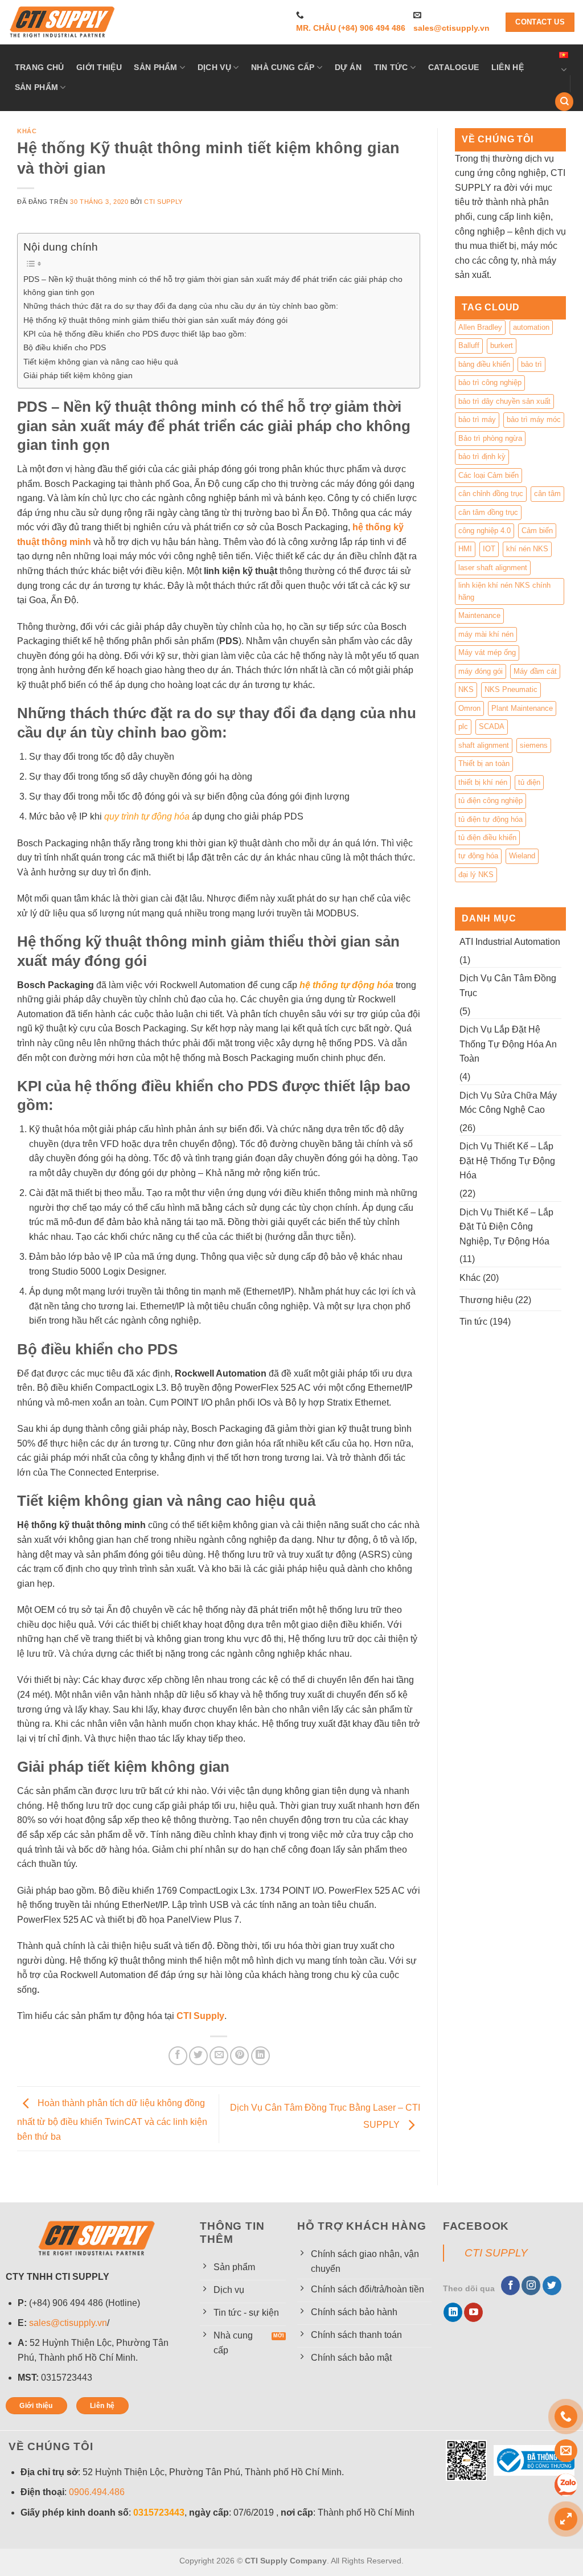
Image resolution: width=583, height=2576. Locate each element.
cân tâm (547, 494)
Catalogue (454, 67)
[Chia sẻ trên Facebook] (178, 2056)
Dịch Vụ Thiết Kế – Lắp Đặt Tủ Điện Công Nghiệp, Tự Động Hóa (506, 1227)
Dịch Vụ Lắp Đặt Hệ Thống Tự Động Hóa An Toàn (508, 1044)
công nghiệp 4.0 (485, 531)
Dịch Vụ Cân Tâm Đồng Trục (508, 986)
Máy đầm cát (535, 671)
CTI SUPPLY (496, 2253)
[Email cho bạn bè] (219, 2056)
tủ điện (529, 782)
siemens (534, 745)
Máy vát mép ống (487, 652)
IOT (489, 549)
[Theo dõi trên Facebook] (510, 2286)
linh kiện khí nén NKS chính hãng (504, 591)
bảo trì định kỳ (482, 456)
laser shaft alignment (493, 568)
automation (531, 327)
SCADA (492, 726)
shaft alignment (484, 745)
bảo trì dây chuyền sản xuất (504, 401)
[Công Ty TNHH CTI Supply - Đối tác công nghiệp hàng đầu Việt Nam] (63, 22)
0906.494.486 (97, 2492)
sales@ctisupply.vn (451, 28)
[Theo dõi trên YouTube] (473, 2312)
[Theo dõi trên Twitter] (552, 2286)
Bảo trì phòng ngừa (490, 438)
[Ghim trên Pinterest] (239, 2056)
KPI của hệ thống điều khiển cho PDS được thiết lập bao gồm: (135, 334)
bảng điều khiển (484, 364)
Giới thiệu (99, 67)
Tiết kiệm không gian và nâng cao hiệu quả (101, 362)
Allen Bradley (480, 327)
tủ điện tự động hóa (490, 819)
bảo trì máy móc (534, 419)
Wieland (522, 856)
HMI (465, 549)
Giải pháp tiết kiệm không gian (78, 375)
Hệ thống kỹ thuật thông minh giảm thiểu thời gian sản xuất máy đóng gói (155, 320)
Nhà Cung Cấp (283, 67)
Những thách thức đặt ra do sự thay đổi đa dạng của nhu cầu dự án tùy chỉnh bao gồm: (181, 306)
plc (463, 726)
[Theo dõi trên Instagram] (531, 2286)
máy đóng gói (481, 671)
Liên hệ (508, 67)
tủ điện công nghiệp (490, 800)
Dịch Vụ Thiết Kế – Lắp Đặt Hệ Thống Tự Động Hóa (507, 1161)
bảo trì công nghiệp (490, 382)
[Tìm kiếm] (564, 102)
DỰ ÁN (348, 67)
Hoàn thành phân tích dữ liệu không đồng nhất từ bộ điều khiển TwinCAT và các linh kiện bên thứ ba (112, 2120)
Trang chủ (40, 67)
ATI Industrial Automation (510, 942)
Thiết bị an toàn (484, 763)
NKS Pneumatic (511, 689)
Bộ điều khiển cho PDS (65, 347)
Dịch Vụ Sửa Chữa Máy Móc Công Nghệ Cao (508, 1103)
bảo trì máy (477, 419)
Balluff (469, 345)
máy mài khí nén (486, 634)
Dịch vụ (214, 67)
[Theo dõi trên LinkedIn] (453, 2312)
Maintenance (479, 615)
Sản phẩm (155, 67)
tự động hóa (478, 856)
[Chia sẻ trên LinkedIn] (260, 2056)
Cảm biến (537, 531)
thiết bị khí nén (483, 782)
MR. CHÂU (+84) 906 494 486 (351, 28)
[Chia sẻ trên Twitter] (198, 2056)
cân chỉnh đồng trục (491, 494)
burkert (502, 345)
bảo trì (531, 364)
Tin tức (391, 67)
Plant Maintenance (522, 708)
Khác (27, 131)
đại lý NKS (476, 875)
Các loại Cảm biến (488, 475)
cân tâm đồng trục (488, 512)
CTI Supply (163, 202)
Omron (469, 708)
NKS (466, 689)
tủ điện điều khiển (487, 837)
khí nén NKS (527, 549)
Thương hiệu (486, 1300)
